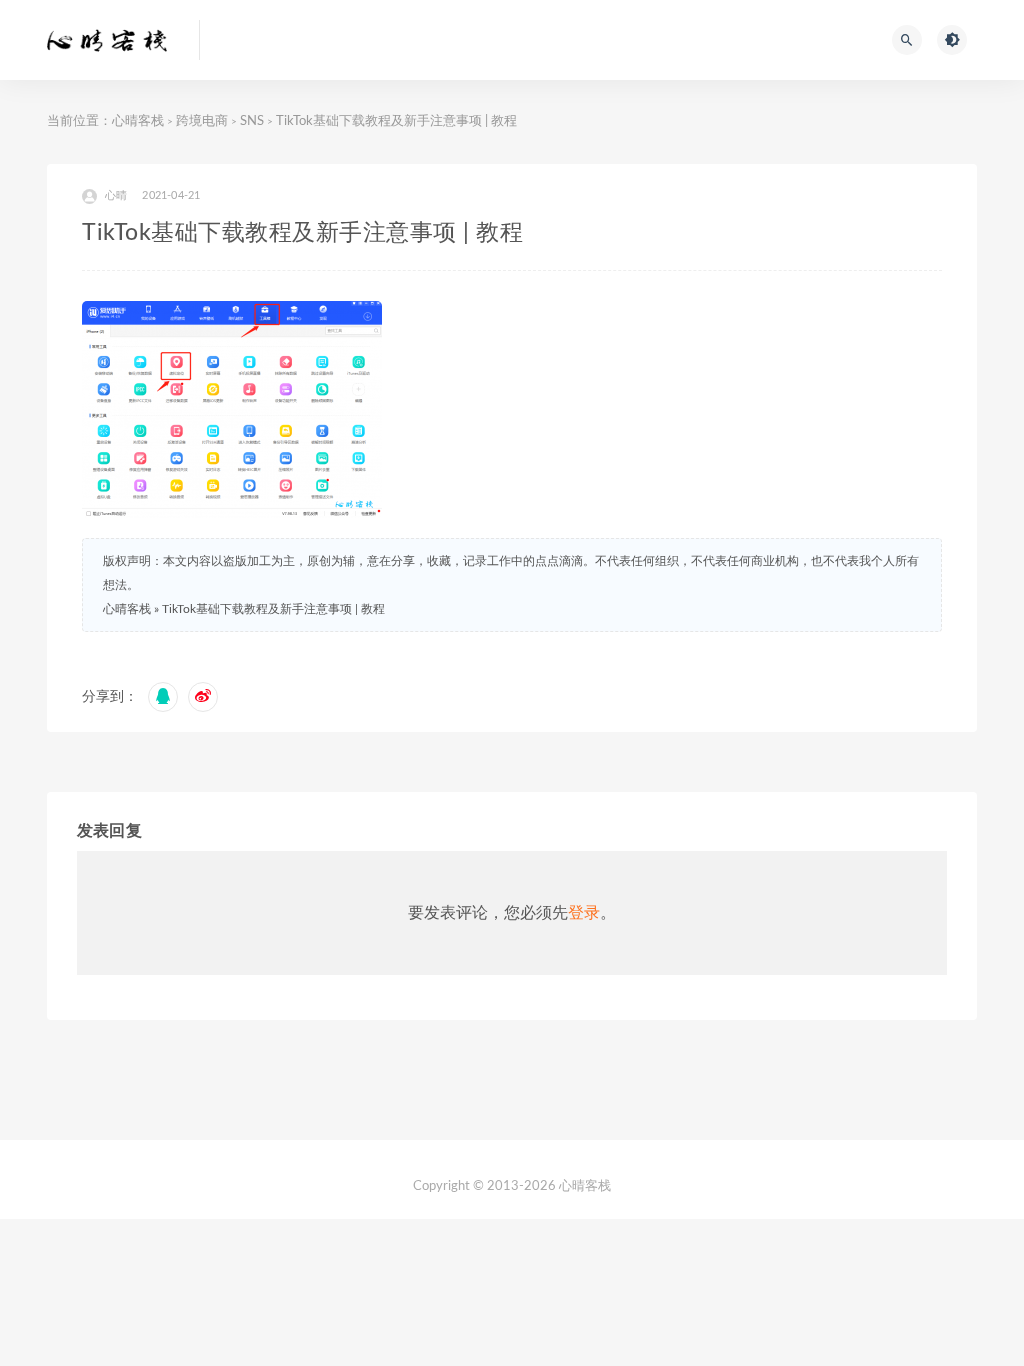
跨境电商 (202, 121)
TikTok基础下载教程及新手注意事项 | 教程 (273, 609)
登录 (584, 913)
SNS (252, 121)
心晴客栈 (138, 121)
